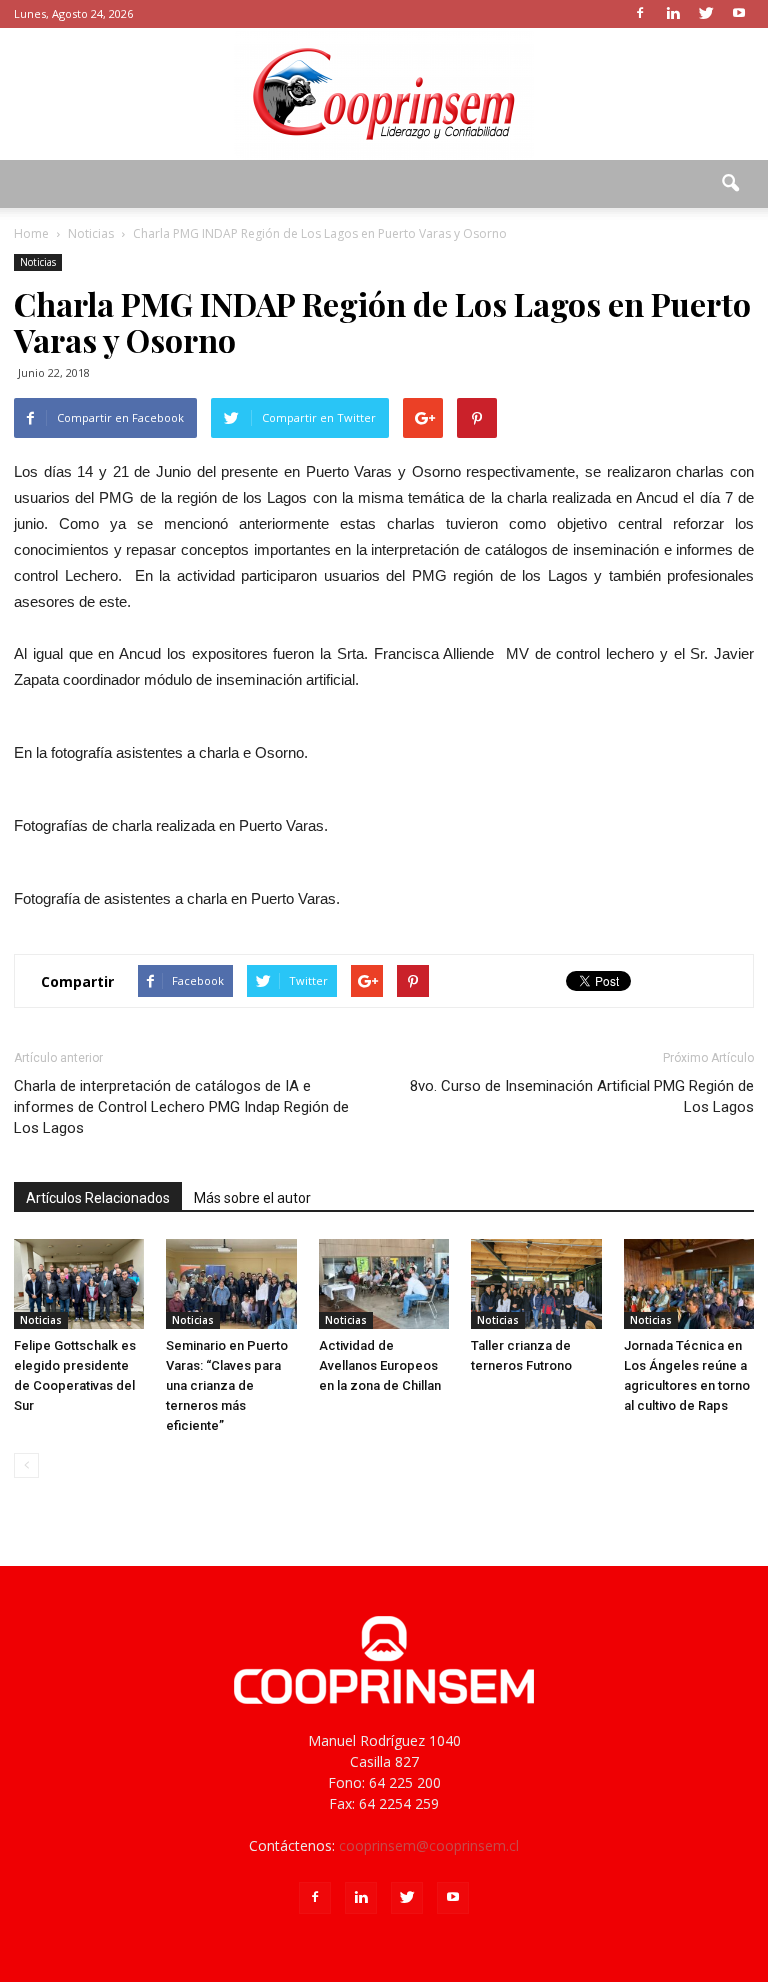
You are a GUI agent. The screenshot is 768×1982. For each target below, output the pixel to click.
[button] (730, 184)
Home (31, 233)
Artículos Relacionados (98, 1198)
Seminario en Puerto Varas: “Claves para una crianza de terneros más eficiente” (227, 1385)
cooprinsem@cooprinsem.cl (429, 1845)
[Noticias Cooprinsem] (384, 94)
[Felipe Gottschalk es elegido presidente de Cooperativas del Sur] (79, 1284)
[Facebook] (640, 14)
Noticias (38, 262)
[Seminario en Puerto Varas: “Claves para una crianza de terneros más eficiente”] (231, 1284)
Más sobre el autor (252, 1198)
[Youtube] (739, 14)
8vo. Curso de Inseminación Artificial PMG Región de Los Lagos (582, 1096)
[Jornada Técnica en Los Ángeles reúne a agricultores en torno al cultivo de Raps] (689, 1284)
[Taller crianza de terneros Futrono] (536, 1284)
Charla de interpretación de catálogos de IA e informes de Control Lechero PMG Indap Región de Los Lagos (181, 1107)
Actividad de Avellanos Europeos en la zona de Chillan (380, 1365)
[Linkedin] (673, 14)
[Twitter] (706, 14)
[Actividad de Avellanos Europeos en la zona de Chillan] (384, 1284)
